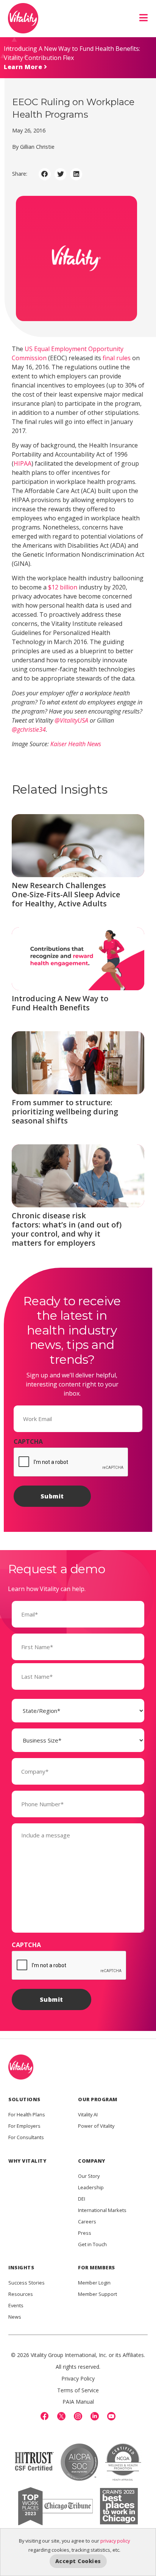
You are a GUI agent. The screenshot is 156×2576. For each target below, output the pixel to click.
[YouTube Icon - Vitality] (111, 2416)
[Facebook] (45, 2416)
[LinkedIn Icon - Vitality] (95, 2416)
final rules (117, 358)
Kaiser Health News (76, 744)
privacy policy (115, 2541)
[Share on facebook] (45, 174)
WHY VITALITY (27, 2161)
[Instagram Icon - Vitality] (78, 2416)
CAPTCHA (28, 1442)
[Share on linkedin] (76, 174)
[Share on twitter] (61, 174)
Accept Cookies (78, 2561)
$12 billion (63, 587)
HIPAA (23, 463)
